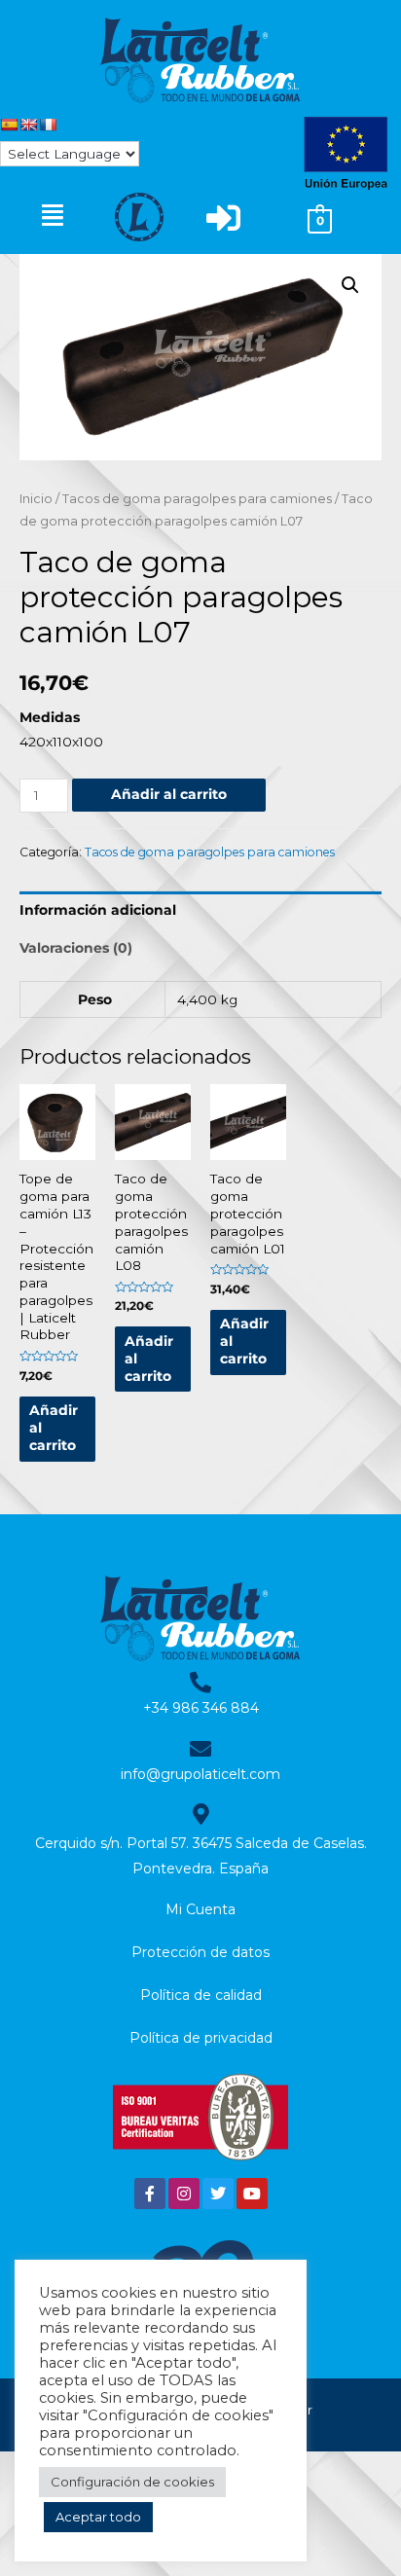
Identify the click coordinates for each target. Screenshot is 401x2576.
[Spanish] (9, 125)
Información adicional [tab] (98, 910)
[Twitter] (218, 2194)
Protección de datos (200, 1952)
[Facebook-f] (150, 2194)
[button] (53, 215)
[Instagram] (184, 2194)
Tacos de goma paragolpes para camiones (197, 499)
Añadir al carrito (169, 794)
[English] (28, 125)
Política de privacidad (201, 2038)
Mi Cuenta (200, 1909)
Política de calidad (201, 1995)
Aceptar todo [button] (98, 2517)
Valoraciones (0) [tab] (76, 948)
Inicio (36, 499)
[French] (48, 125)
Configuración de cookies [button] (132, 2482)
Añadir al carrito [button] (54, 1428)
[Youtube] (252, 2194)
